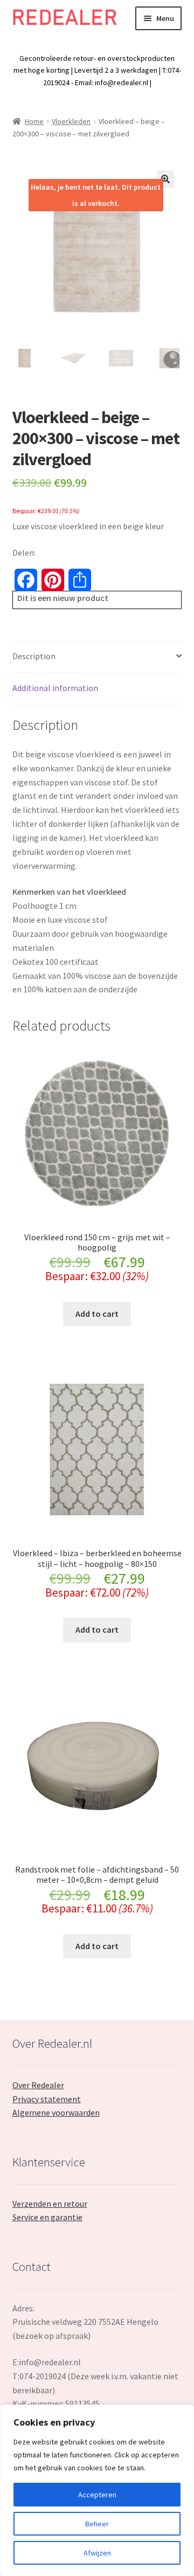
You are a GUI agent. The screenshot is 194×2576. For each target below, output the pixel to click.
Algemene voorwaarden (56, 2112)
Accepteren (97, 2495)
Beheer (97, 2524)
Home (34, 121)
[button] (165, 179)
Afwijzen (97, 2553)
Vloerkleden (71, 121)
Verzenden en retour (50, 2204)
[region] (97, 2490)
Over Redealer (38, 2085)
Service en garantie (47, 2217)
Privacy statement (47, 2099)
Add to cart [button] (97, 1314)
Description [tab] (34, 656)
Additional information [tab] (55, 688)
